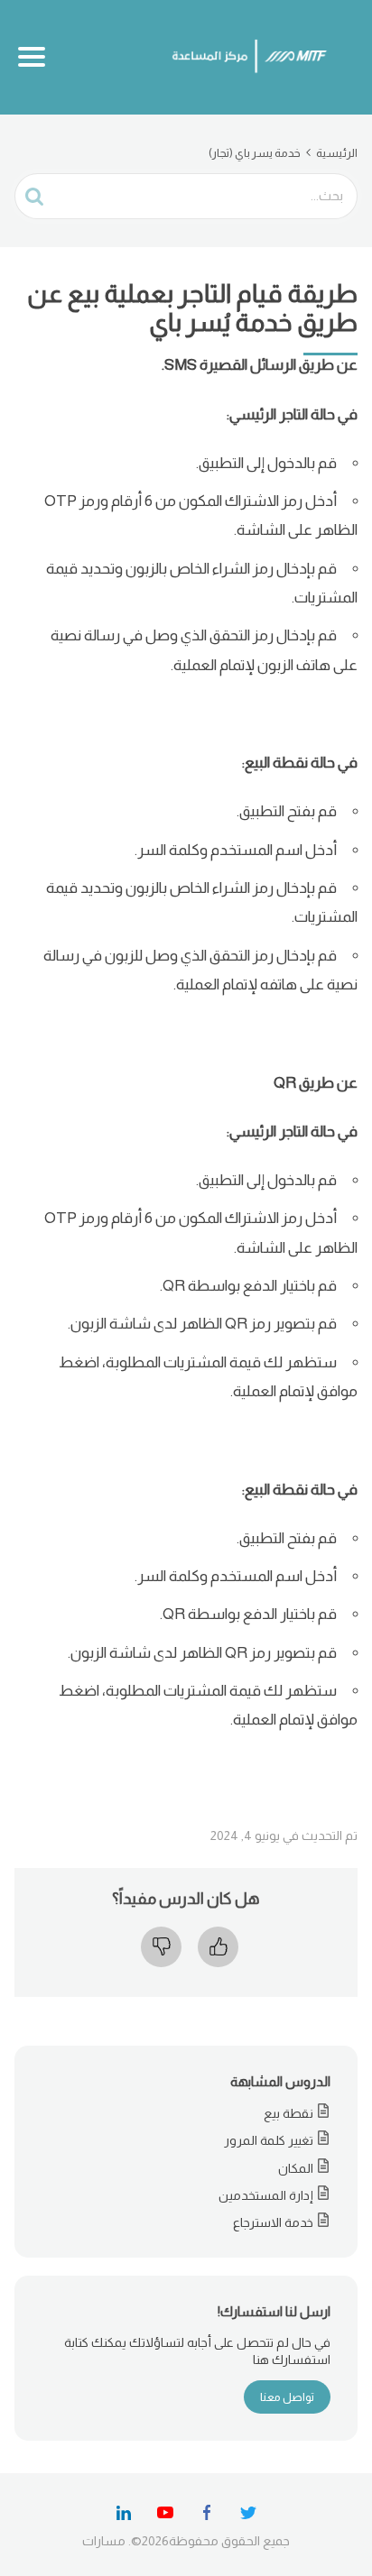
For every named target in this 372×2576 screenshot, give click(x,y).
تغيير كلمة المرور (269, 2140)
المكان (296, 2168)
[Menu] (32, 57)
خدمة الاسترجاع (273, 2222)
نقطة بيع (288, 2113)
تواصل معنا (287, 2397)
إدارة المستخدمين (266, 2195)
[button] (214, 1947)
